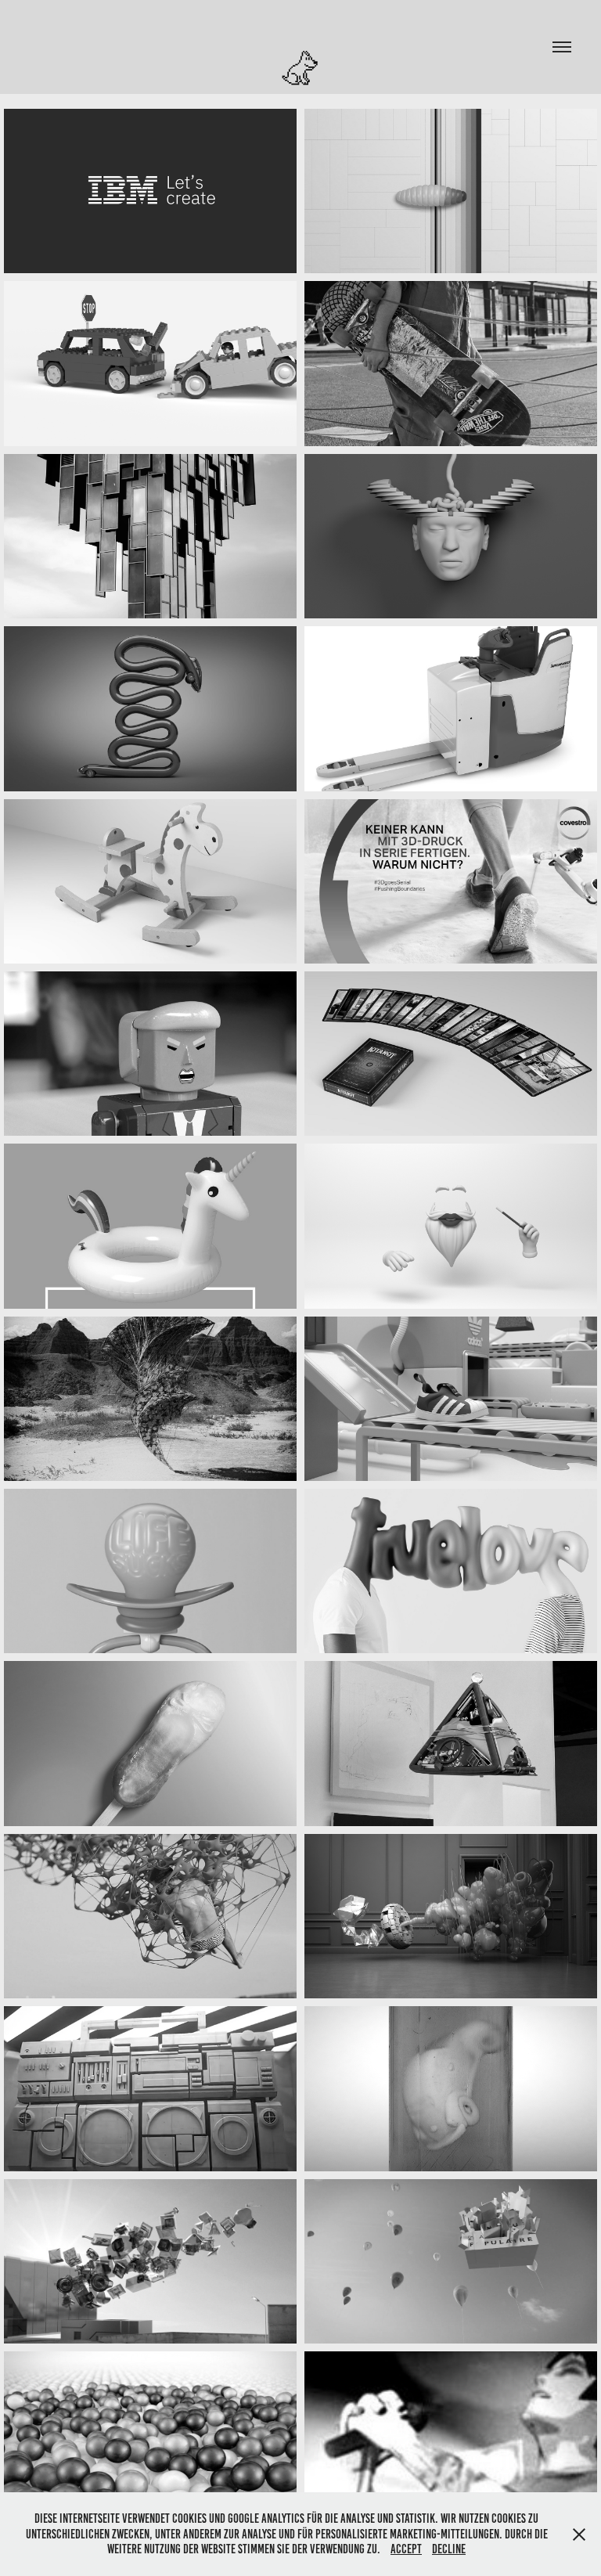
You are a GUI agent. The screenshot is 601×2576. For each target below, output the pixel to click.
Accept (406, 2549)
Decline (449, 2549)
